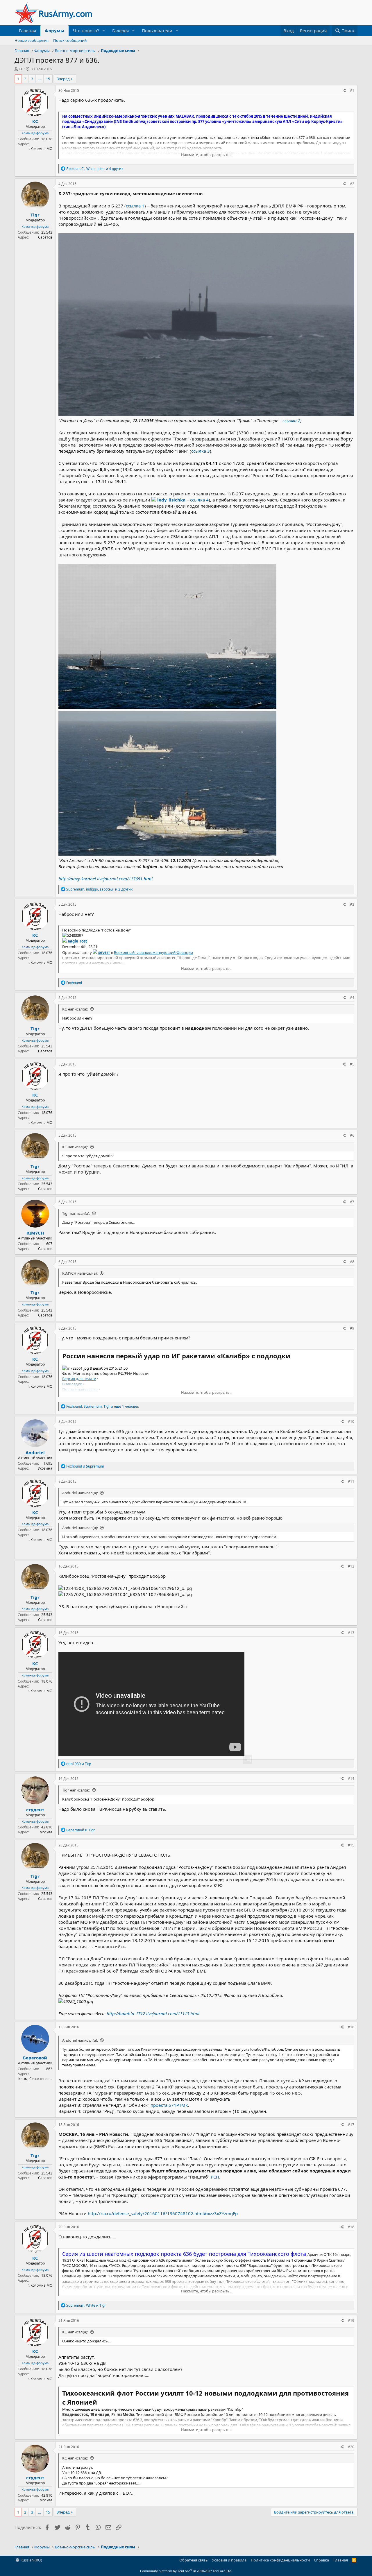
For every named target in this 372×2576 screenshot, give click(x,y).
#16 (351, 2027)
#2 (352, 184)
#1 (352, 91)
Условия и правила (229, 2560)
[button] (104, 31)
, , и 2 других (99, 889)
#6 (352, 1135)
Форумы (54, 31)
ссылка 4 (199, 500)
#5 (352, 1064)
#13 (351, 1633)
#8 (352, 1262)
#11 (351, 1481)
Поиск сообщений (70, 40)
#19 (351, 2320)
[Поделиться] (344, 91)
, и (86, 2305)
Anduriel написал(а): (80, 1493)
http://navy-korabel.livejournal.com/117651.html (105, 879)
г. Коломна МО (40, 149)
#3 (352, 904)
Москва (46, 1832)
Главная (27, 31)
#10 (351, 1422)
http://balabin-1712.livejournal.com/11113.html (153, 2013)
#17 (351, 2125)
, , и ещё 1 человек (103, 1406)
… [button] (40, 79)
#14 (351, 1779)
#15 (351, 1845)
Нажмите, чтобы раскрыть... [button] (207, 155)
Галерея (120, 31)
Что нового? (86, 31)
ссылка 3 (201, 451)
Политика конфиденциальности (280, 2560)
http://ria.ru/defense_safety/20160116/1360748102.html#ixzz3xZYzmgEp (163, 2213)
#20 (351, 2447)
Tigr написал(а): (76, 1213)
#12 (351, 1566)
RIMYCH (35, 1233)
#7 (352, 1202)
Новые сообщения (32, 40)
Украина (45, 1468)
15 (48, 79)
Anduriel (35, 1452)
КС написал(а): (75, 1009)
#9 (352, 1328)
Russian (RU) (31, 2560)
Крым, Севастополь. (35, 2079)
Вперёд (63, 79)
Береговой (35, 2058)
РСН (215, 2177)
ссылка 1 (135, 206)
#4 (352, 998)
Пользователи (157, 31)
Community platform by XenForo (186, 2571)
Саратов (45, 237)
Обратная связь (194, 2560)
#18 (351, 2227)
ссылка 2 (291, 420)
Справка (321, 2560)
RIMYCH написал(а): (80, 1273)
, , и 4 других (95, 169)
